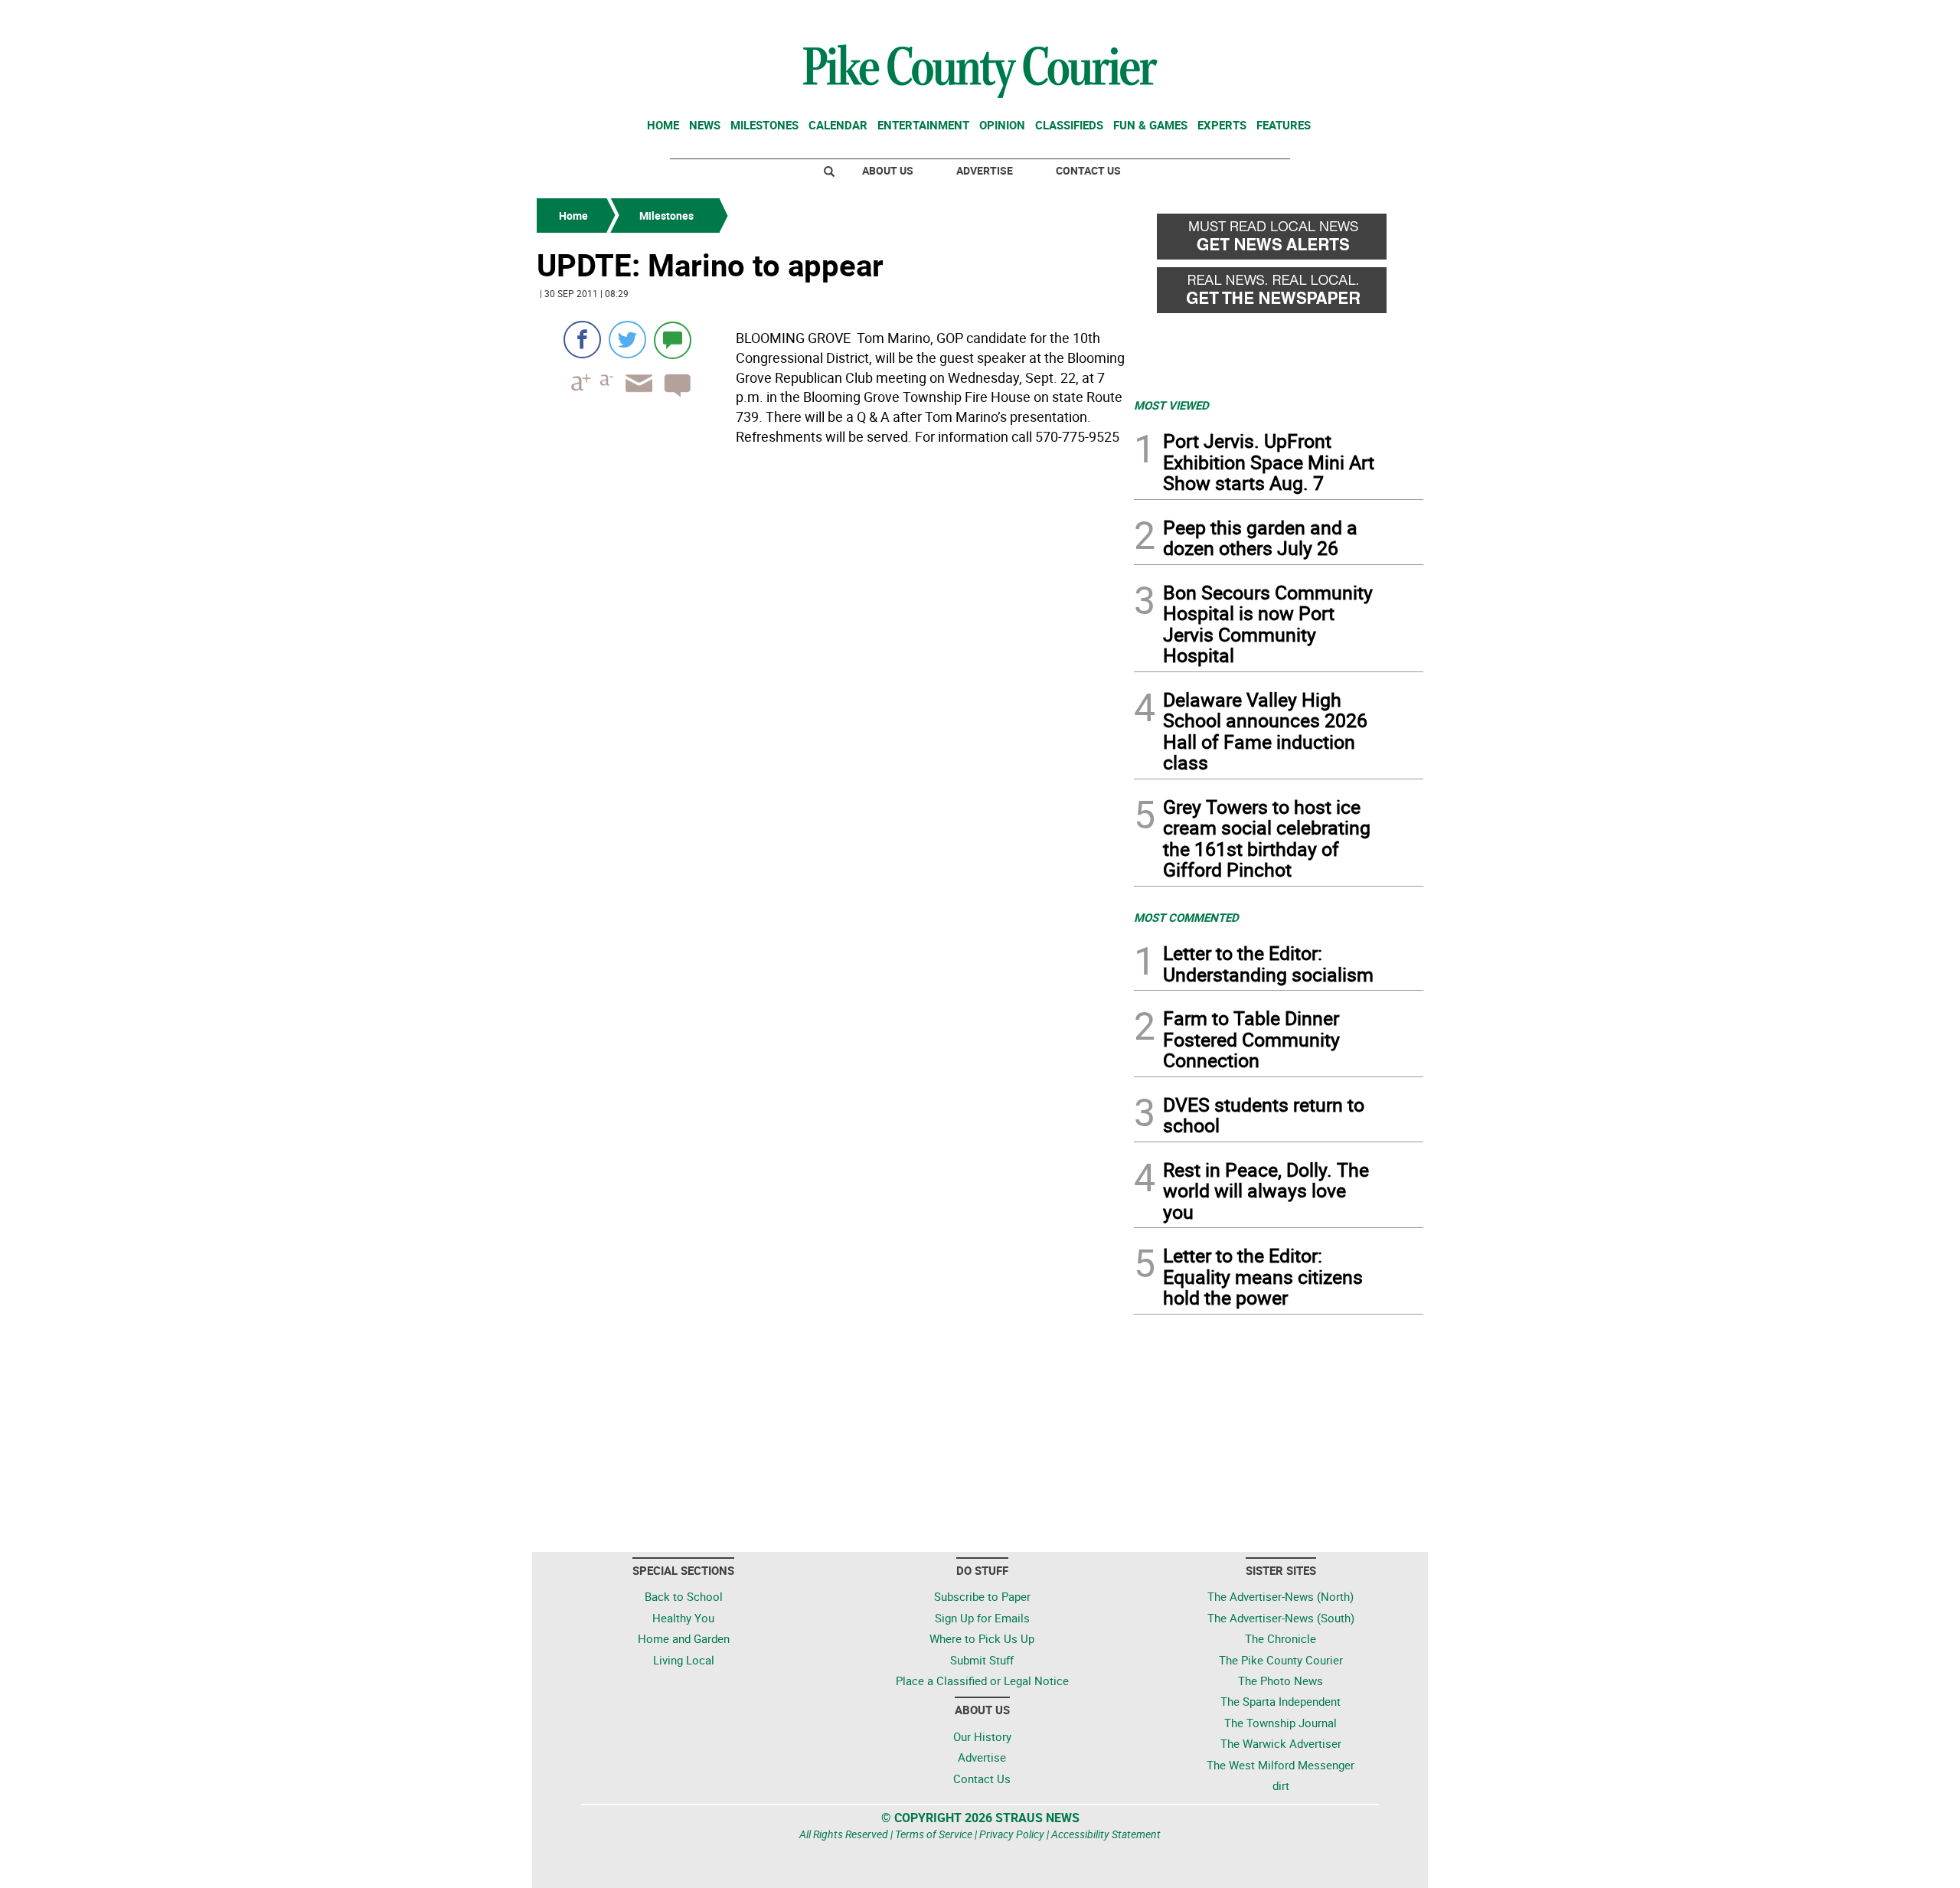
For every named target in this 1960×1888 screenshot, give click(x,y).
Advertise (985, 170)
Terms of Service (934, 1834)
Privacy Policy (1012, 1834)
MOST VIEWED (1171, 405)
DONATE (1386, 18)
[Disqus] (831, 661)
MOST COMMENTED (1186, 917)
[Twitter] (627, 340)
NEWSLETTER (1300, 18)
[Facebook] (582, 340)
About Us (888, 170)
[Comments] (673, 340)
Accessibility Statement (1106, 1834)
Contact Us (1088, 170)
